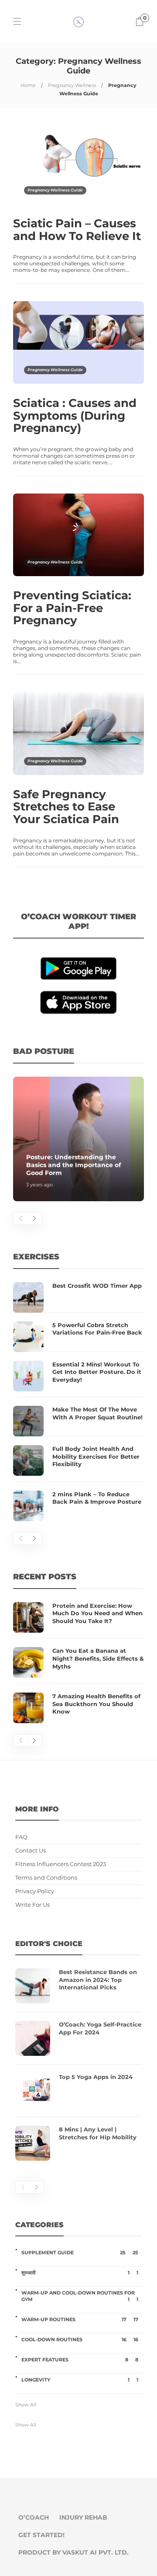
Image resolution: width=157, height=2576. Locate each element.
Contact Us (31, 1851)
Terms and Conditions (46, 1878)
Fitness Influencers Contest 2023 (61, 1864)
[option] (78, 1139)
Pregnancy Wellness (72, 85)
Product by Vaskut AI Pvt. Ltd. (73, 2552)
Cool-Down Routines (80, 2340)
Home (28, 85)
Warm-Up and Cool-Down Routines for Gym (80, 2296)
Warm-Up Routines (80, 2319)
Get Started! (41, 2535)
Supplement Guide (80, 2253)
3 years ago (39, 1185)
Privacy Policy (35, 1891)
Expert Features (80, 2360)
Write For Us (32, 1905)
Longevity (80, 2380)
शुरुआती (80, 2273)
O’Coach (34, 2517)
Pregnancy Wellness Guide (55, 190)
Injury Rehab (83, 2517)
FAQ (21, 1837)
